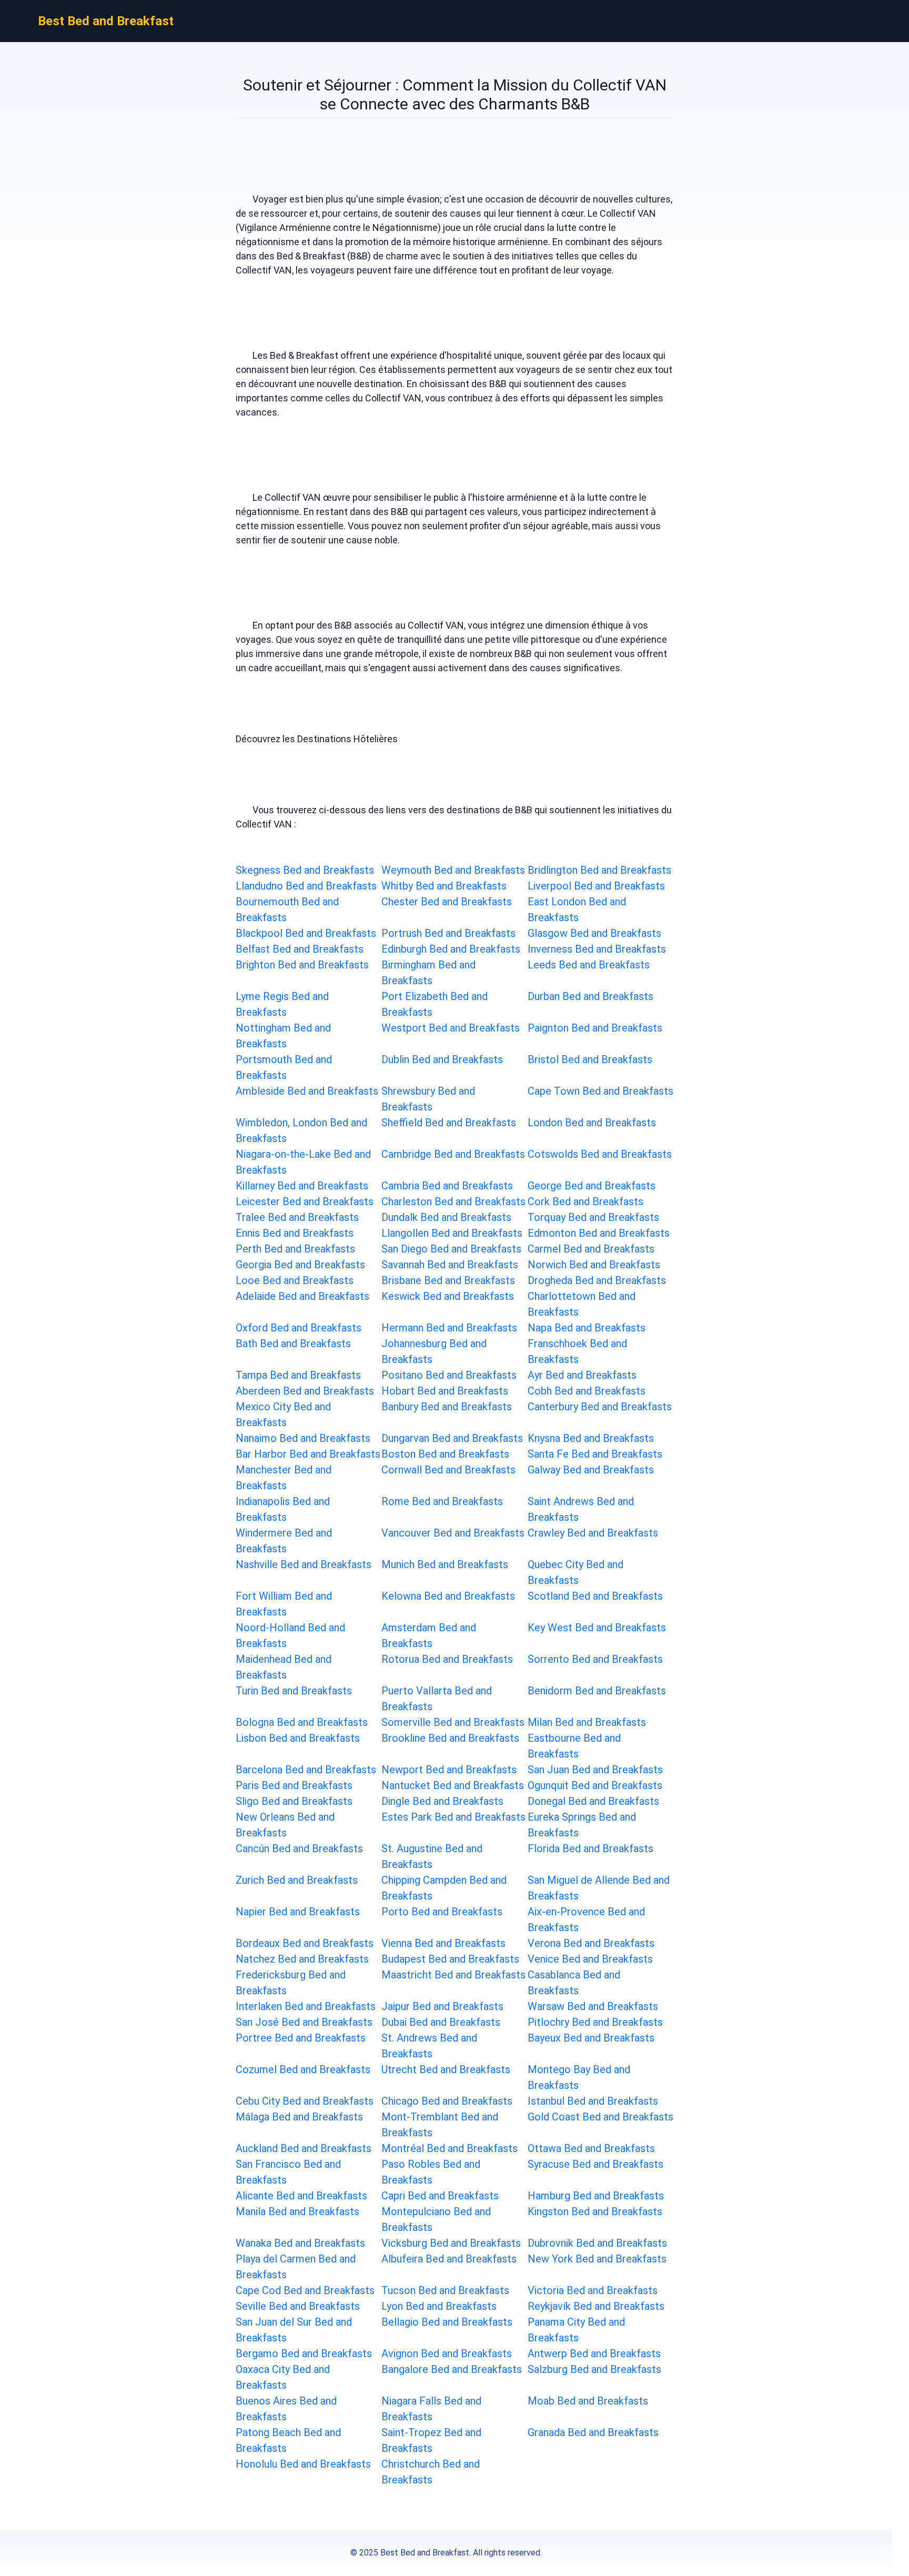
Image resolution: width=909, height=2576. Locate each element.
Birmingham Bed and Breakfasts (428, 973)
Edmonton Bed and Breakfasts (599, 1233)
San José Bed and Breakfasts (304, 2022)
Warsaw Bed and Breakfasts (593, 2006)
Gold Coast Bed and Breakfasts (600, 2117)
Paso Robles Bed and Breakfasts (431, 2172)
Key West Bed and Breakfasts (597, 1628)
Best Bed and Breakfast (106, 21)
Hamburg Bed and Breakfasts (596, 2196)
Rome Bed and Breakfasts (442, 1501)
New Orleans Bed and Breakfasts (285, 1825)
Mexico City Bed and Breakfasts (283, 1415)
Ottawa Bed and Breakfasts (591, 2148)
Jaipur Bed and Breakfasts (442, 2006)
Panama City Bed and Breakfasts (576, 2330)
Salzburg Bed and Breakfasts (594, 2369)
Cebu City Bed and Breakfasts (305, 2101)
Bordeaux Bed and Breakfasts (305, 1943)
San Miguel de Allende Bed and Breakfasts (599, 1888)
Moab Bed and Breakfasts (588, 2401)
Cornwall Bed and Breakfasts (448, 1470)
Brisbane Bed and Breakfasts (448, 1280)
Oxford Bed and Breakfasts (299, 1328)
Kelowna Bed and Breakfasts (448, 1596)
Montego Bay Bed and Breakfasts (579, 2077)
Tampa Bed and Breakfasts (298, 1375)
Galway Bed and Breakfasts (591, 1470)
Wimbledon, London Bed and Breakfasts (301, 1130)
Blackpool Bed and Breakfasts (306, 933)
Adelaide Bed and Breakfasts (302, 1296)
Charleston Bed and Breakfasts (453, 1201)
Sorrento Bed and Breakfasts (595, 1659)
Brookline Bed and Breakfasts (450, 1738)
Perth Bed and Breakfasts (295, 1249)
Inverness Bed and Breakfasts (597, 949)
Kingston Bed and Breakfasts (595, 2211)
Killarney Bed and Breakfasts (302, 1186)
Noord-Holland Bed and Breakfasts (290, 1635)
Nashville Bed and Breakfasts (304, 1564)
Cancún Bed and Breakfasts (299, 1848)
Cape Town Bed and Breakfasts (600, 1091)
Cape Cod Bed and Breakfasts (305, 2290)
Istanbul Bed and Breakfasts (593, 2101)
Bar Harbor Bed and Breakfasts (308, 1454)
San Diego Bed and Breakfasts (451, 1249)
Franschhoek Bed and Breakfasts (577, 1351)
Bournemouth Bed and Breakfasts (287, 910)
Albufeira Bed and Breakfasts (449, 2259)
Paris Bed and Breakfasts (294, 1785)
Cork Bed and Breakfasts (585, 1201)
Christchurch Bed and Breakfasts (431, 2472)
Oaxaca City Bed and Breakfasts (283, 2377)
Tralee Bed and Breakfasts (297, 1217)
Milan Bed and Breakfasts (587, 1722)
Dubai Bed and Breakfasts (441, 2022)
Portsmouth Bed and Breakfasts (284, 1067)
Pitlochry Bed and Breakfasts (595, 2022)
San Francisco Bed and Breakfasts (288, 2172)
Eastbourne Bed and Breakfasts (574, 1746)
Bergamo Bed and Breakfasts (304, 2353)
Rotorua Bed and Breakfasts (447, 1659)
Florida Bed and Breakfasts (590, 1848)
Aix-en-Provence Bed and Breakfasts (586, 1920)
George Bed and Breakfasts (592, 1186)
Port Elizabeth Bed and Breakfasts (435, 1004)
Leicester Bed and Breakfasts (305, 1201)
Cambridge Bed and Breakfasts (453, 1154)
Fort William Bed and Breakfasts (284, 1604)
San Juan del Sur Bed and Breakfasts (294, 2330)
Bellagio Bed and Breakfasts (447, 2322)
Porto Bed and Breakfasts (442, 1912)
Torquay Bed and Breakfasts (593, 1217)
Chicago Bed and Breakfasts (447, 2101)
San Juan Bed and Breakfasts (595, 1770)
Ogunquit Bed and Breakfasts (595, 1785)
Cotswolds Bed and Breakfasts (600, 1154)
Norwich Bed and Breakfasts (594, 1265)
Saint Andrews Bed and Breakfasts (581, 1509)
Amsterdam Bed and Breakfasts (429, 1635)
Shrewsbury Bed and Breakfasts (428, 1099)
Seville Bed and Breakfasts (298, 2306)
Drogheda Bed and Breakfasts (597, 1280)
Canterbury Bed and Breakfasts (600, 1407)
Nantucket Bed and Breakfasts (453, 1785)
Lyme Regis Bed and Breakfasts (282, 1004)
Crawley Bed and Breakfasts (593, 1533)
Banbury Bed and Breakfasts (447, 1407)
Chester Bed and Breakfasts (447, 902)
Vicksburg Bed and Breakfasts (451, 2243)
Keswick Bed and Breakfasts (448, 1296)
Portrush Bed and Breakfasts (448, 933)
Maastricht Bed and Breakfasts (453, 1975)
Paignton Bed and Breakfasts (595, 1028)
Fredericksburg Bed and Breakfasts (291, 1983)
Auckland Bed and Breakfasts (304, 2148)
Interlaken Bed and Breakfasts (306, 2006)
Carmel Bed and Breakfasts (591, 1249)
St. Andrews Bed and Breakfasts (429, 2046)
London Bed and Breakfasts (592, 1123)
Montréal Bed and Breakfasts (450, 2148)
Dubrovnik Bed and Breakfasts (597, 2243)
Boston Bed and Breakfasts (445, 1454)
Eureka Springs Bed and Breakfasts (582, 1825)
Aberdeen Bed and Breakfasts (305, 1391)
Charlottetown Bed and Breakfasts (582, 1304)
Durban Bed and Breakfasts (590, 996)
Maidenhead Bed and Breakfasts (284, 1667)
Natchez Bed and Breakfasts (302, 1959)
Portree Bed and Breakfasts (301, 2038)
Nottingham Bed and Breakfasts (283, 1036)
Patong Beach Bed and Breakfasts (288, 2440)
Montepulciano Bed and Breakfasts (436, 2219)
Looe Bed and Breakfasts (295, 1280)
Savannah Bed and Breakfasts (450, 1265)
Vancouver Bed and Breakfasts (453, 1533)
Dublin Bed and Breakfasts (442, 1059)
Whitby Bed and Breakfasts (444, 886)
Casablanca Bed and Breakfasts (574, 1983)
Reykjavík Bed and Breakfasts (596, 2306)
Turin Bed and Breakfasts (294, 1691)
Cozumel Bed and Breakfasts (303, 2069)
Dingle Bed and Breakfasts (442, 1801)
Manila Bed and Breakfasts (297, 2211)
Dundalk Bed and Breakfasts (446, 1217)
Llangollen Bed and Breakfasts (452, 1233)
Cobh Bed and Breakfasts (587, 1391)
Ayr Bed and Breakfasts (582, 1375)
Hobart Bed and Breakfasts (445, 1391)
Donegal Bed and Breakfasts (593, 1801)
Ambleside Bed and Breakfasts (307, 1091)
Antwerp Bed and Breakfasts (594, 2353)
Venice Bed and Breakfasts (590, 1959)
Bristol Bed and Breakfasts (590, 1059)
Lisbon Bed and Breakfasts (298, 1738)
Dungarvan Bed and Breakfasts (452, 1438)
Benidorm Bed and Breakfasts (597, 1691)
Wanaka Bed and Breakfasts (300, 2243)
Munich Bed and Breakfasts (445, 1564)
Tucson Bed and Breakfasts (445, 2290)
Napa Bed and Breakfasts (587, 1328)
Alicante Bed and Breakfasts (301, 2196)
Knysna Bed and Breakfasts (591, 1438)
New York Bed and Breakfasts (597, 2259)
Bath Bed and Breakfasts (293, 1343)
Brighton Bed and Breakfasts (302, 965)
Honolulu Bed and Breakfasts (303, 2464)
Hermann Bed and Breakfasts (449, 1328)
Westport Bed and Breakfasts (451, 1028)
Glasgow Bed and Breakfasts (594, 933)
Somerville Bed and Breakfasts (453, 1722)
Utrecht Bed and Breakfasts (446, 2069)
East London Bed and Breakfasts (577, 910)
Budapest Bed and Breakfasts (450, 1959)
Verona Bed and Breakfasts (591, 1943)
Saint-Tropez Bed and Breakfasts (431, 2440)
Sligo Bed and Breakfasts (294, 1801)
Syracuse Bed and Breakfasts (595, 2164)
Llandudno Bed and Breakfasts (306, 886)
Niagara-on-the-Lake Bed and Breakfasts (303, 1162)
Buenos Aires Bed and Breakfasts (286, 2409)
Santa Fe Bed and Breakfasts (595, 1454)
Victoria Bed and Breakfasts (593, 2290)
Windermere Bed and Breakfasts (284, 1541)
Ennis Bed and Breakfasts (295, 1233)
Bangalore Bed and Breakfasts (452, 2369)
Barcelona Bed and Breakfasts (306, 1770)
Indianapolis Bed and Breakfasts (283, 1509)
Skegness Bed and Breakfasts (305, 870)
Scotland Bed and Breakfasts (595, 1596)
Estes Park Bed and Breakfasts (453, 1817)
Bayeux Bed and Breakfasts (591, 2038)
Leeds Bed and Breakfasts (589, 965)
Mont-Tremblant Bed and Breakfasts (440, 2125)
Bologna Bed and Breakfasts (302, 1722)
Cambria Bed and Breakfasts (447, 1186)
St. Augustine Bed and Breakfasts (432, 1856)
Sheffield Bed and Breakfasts (449, 1123)
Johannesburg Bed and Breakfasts (434, 1351)
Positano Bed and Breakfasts (449, 1375)
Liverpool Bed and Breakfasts (596, 886)
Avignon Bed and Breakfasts (447, 2353)
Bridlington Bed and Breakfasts (599, 870)
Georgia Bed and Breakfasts (300, 1265)
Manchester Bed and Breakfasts (284, 1478)
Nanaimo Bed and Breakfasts (303, 1438)
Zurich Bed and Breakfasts (297, 1880)
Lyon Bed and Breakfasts (439, 2306)
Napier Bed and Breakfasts (298, 1912)
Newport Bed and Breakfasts (449, 1770)
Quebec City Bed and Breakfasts (575, 1572)
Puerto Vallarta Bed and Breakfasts (437, 1699)
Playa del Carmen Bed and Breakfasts (296, 2267)
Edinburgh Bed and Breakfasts (451, 949)
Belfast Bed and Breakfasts (300, 949)
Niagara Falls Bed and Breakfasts (431, 2409)
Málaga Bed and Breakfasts (299, 2117)
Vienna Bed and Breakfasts (443, 1943)
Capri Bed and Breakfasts (440, 2196)
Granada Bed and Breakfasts (593, 2432)
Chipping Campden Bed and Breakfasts (444, 1888)
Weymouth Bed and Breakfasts (453, 870)
